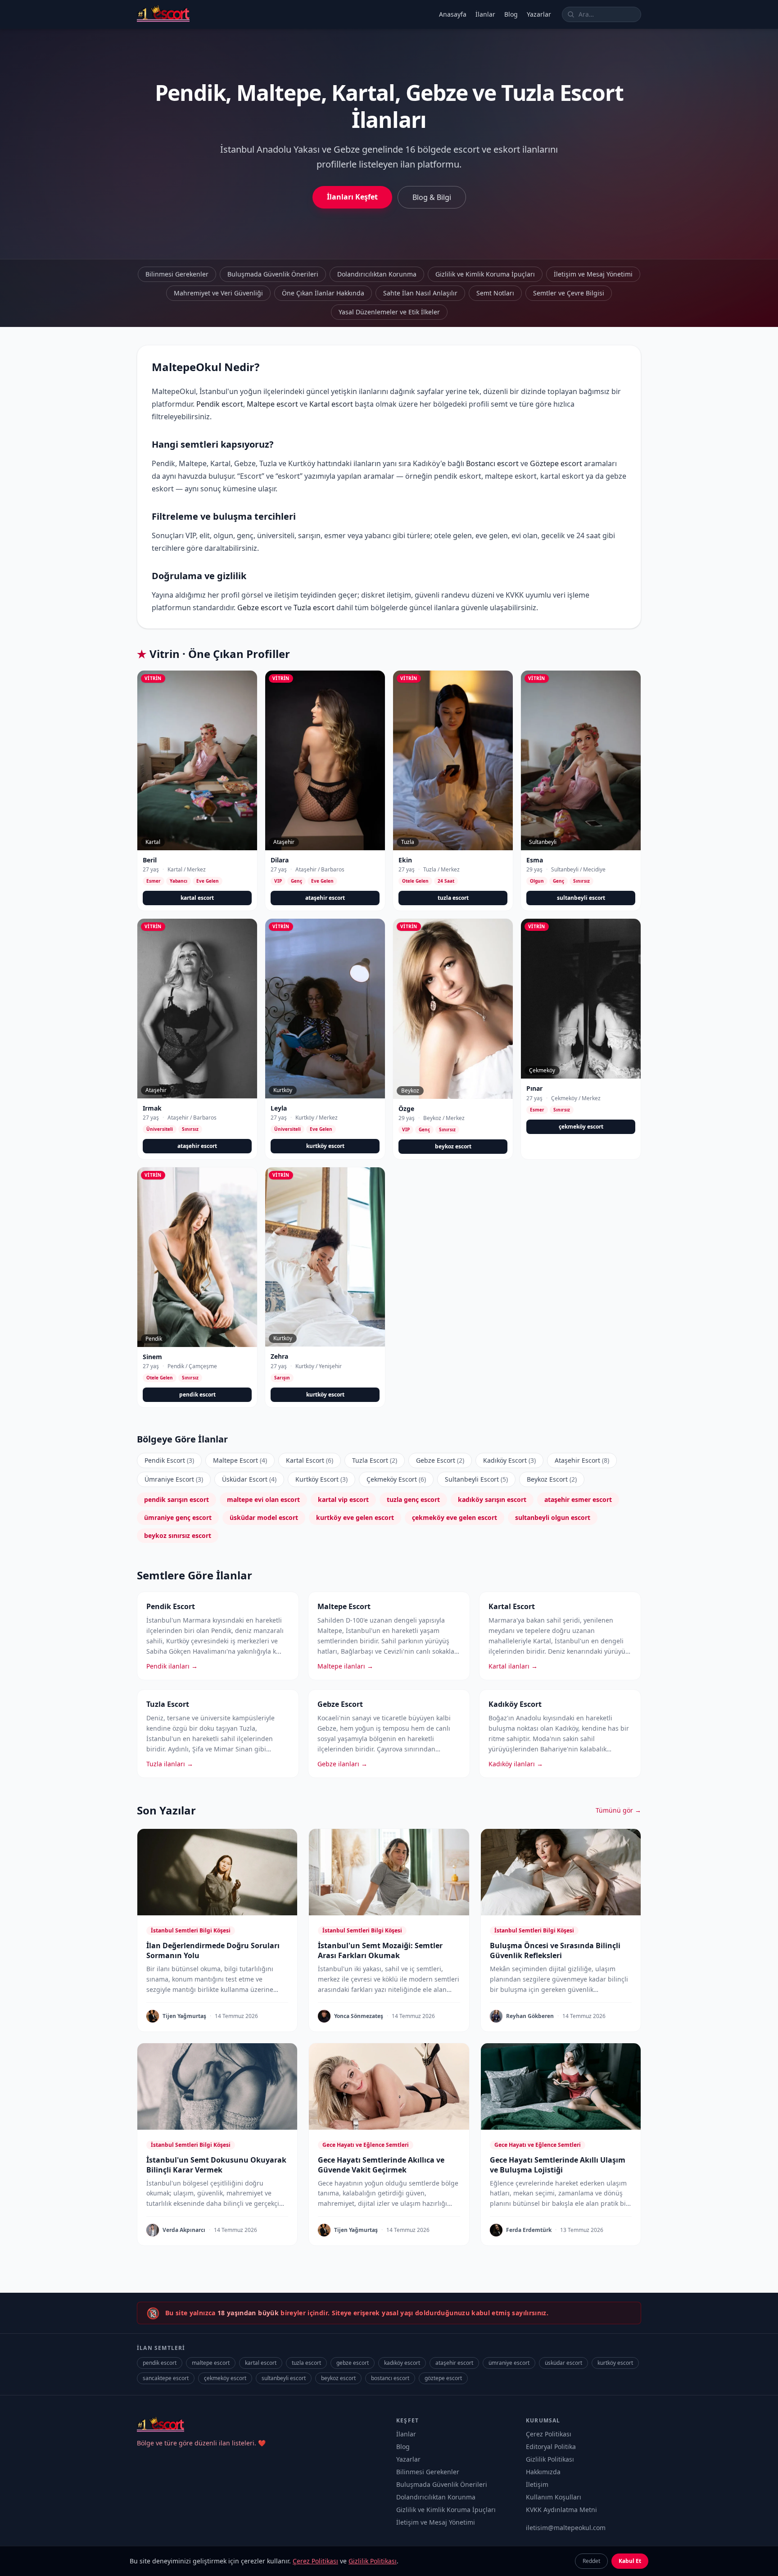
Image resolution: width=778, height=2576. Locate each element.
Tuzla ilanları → (170, 1764)
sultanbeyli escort (581, 898)
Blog (511, 14)
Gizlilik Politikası (550, 2459)
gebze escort (353, 2363)
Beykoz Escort (552, 1479)
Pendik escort (220, 404)
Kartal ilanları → (513, 1666)
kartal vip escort (343, 1499)
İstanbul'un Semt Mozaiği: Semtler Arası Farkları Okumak (380, 1950)
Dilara (280, 860)
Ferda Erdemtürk (529, 2230)
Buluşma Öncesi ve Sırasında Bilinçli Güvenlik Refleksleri (555, 1950)
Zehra (279, 1356)
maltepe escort (211, 2363)
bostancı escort (390, 2378)
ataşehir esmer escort (578, 1499)
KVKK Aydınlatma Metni (561, 2510)
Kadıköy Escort (509, 1460)
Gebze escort (260, 608)
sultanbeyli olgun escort (553, 1517)
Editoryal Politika (551, 2447)
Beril (150, 860)
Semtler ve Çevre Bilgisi (569, 293)
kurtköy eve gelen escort (355, 1517)
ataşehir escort (325, 898)
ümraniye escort (509, 2363)
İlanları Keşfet (352, 197)
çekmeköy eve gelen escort (455, 1517)
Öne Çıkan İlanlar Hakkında (323, 293)
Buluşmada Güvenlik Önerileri (273, 274)
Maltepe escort (272, 404)
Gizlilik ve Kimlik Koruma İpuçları (485, 274)
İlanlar (485, 14)
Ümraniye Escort (174, 1479)
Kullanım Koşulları (554, 2497)
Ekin (405, 860)
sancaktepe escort (166, 2378)
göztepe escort (443, 2378)
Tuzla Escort (375, 1460)
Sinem (152, 1357)
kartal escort (197, 898)
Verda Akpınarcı (184, 2230)
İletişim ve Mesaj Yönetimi (593, 274)
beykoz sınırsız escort (178, 1535)
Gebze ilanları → (342, 1764)
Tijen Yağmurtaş (184, 2016)
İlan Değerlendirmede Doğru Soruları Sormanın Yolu (213, 1950)
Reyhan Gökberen (530, 2016)
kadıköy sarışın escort (492, 1499)
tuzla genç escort (413, 1499)
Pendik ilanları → (172, 1666)
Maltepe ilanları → (345, 1666)
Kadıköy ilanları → (516, 1764)
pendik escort (197, 1395)
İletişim (537, 2484)
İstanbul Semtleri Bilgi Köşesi (191, 1930)
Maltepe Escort (240, 1460)
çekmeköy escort (581, 1127)
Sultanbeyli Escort (476, 1479)
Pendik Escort (169, 1460)
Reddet (591, 2561)
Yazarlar (539, 14)
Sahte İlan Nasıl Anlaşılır (420, 293)
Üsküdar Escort (249, 1479)
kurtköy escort (325, 1146)
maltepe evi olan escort (263, 1499)
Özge (406, 1109)
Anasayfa (453, 14)
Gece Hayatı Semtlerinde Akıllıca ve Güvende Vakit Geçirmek (381, 2165)
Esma (535, 860)
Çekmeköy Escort (396, 1479)
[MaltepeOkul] (163, 14)
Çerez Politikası (549, 2434)
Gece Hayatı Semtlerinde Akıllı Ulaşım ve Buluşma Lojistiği (558, 2165)
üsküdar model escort (264, 1517)
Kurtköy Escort (321, 1479)
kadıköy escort (402, 2363)
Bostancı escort (492, 463)
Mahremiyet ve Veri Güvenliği (218, 293)
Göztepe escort (556, 463)
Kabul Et (630, 2561)
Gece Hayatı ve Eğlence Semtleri (366, 2145)
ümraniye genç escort (178, 1517)
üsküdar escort (563, 2363)
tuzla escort (453, 898)
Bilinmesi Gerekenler (177, 274)
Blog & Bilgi (432, 197)
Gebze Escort (440, 1460)
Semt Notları (495, 293)
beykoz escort (453, 1146)
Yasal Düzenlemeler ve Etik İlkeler (389, 312)
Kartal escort (331, 404)
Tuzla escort (314, 608)
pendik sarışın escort (176, 1499)
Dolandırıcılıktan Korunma (377, 274)
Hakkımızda (543, 2472)
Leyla (279, 1108)
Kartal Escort (310, 1460)
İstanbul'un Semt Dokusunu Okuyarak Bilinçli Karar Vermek (216, 2165)
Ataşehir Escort (582, 1460)
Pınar (534, 1088)
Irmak (152, 1108)
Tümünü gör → (618, 1810)
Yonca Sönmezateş (359, 2016)
